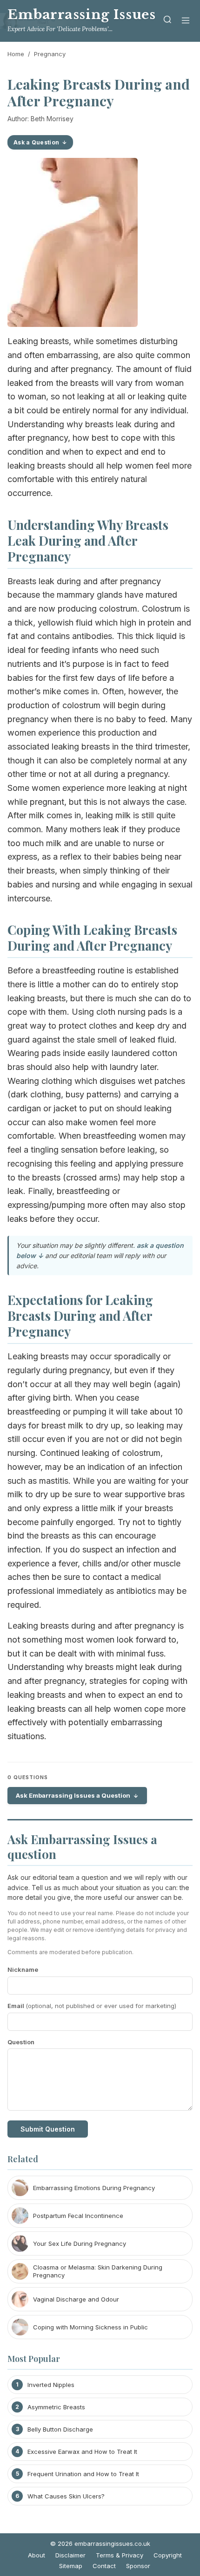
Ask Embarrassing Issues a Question (73, 1795)
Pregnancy (50, 54)
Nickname (23, 1969)
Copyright (168, 2555)
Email (92, 2006)
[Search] (167, 21)
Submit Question (48, 2129)
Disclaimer (70, 2555)
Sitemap (71, 2566)
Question (21, 2042)
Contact (104, 2566)
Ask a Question (36, 142)
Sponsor (138, 2566)
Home (16, 54)
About (37, 2555)
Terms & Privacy (120, 2555)
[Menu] (186, 21)
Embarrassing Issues (81, 15)
